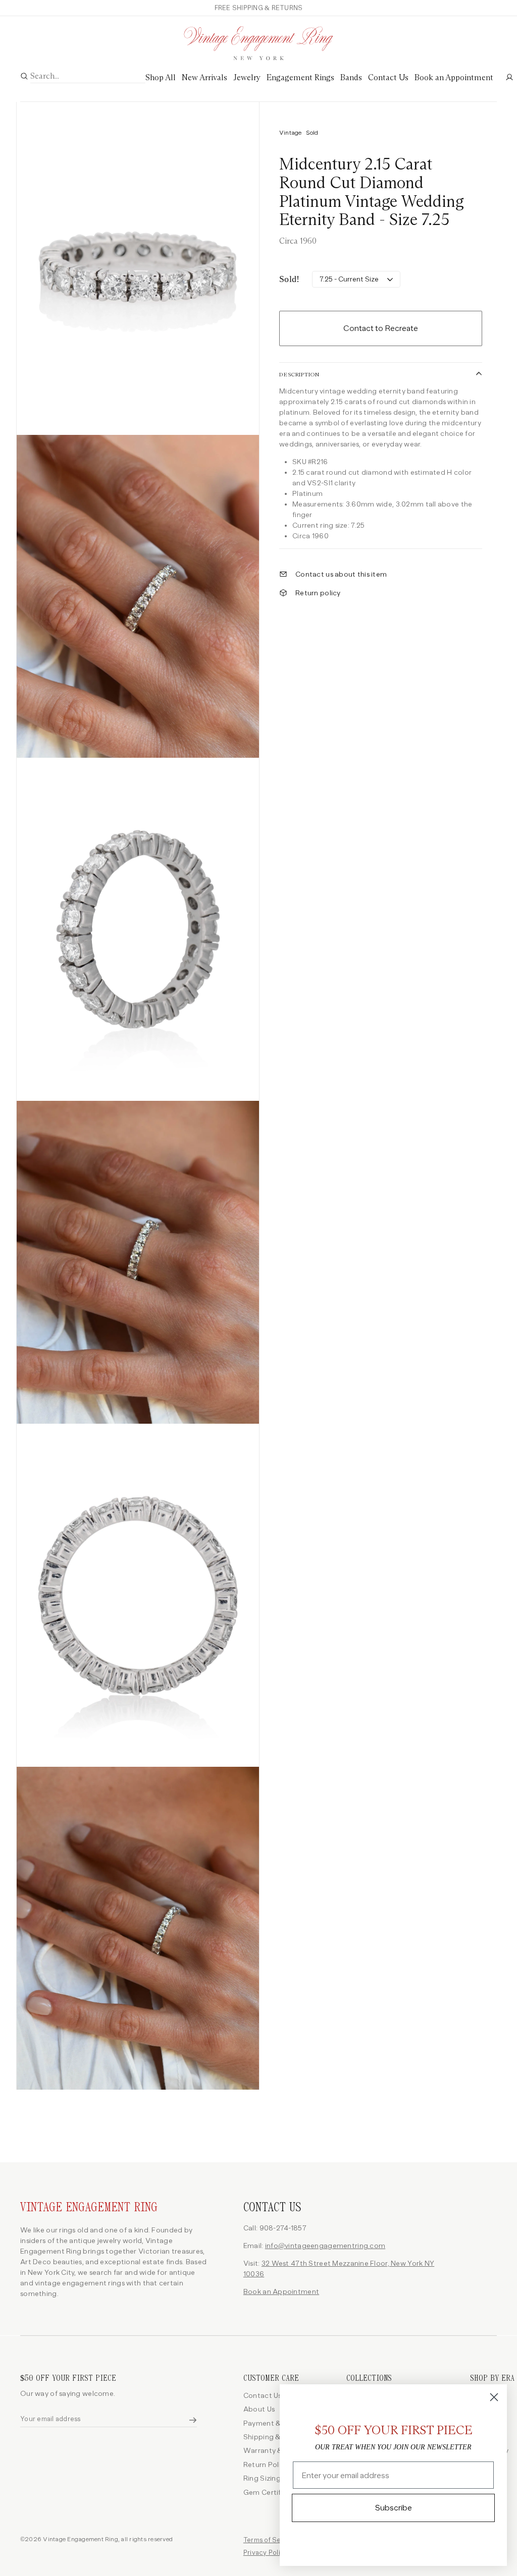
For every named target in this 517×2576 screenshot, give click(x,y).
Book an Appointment (281, 2292)
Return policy (318, 593)
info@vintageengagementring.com (325, 2246)
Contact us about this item (341, 574)
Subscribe (394, 2508)
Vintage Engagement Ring (89, 2207)
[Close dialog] (494, 2397)
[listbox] (356, 279)
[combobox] (88, 77)
